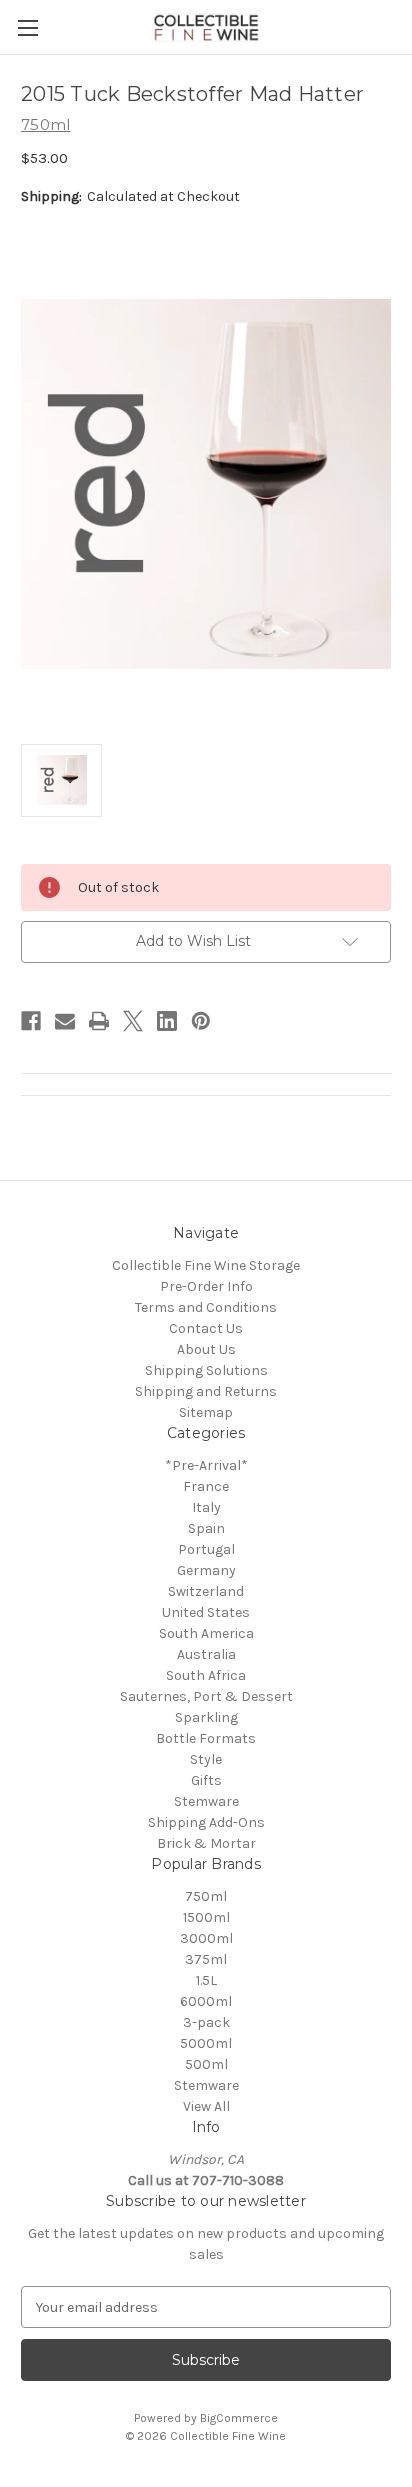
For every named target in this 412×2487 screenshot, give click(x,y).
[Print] (99, 1021)
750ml (206, 1896)
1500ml (206, 1917)
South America (206, 1633)
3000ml (206, 1938)
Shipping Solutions (206, 1370)
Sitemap (206, 1412)
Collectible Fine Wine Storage (206, 1265)
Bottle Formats (206, 1738)
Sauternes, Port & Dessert (206, 1696)
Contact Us (206, 1328)
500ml (206, 2064)
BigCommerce (239, 2418)
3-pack (206, 2022)
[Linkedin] (167, 1021)
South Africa (206, 1675)
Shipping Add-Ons (206, 1822)
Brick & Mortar (206, 1843)
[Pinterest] (201, 1021)
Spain (206, 1528)
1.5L (206, 1980)
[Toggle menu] (27, 27)
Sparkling (206, 1717)
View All (206, 2106)
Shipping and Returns (206, 1391)
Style (206, 1759)
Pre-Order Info (206, 1286)
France (206, 1486)
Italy (206, 1507)
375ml (206, 1959)
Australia (206, 1654)
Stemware (206, 1801)
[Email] (65, 1021)
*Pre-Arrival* (206, 1465)
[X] (133, 1021)
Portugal (206, 1549)
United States (206, 1612)
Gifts (206, 1780)
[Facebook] (31, 1021)
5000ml (206, 2043)
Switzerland (206, 1591)
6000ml (206, 2001)
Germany (206, 1570)
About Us (206, 1349)
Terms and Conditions (206, 1307)
